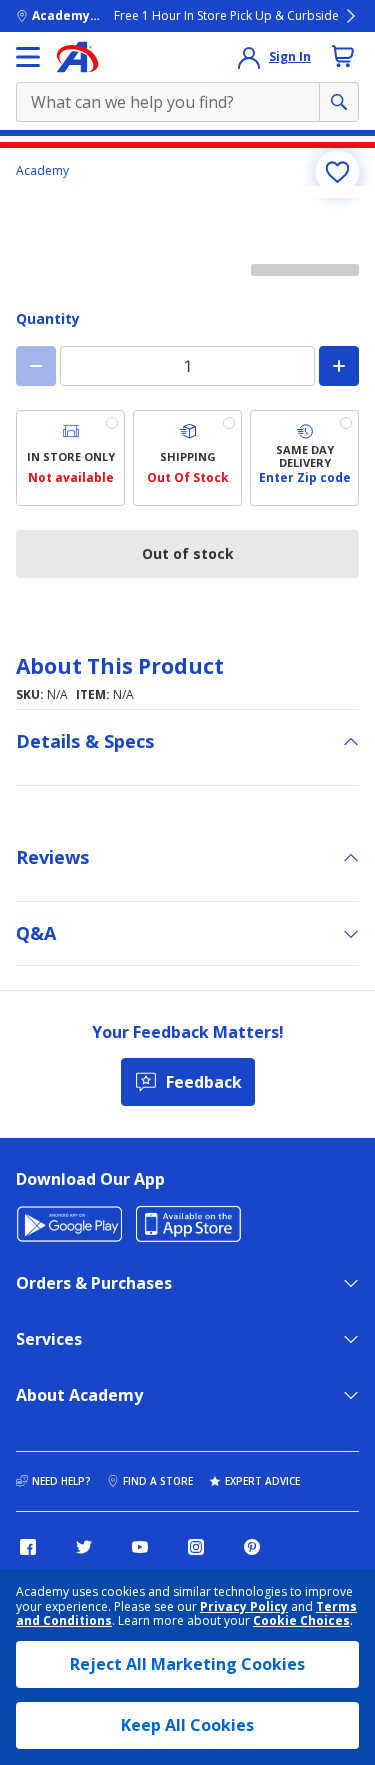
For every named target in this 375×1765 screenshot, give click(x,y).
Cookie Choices (301, 1621)
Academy (42, 171)
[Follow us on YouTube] (140, 1547)
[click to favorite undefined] (337, 172)
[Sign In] (249, 57)
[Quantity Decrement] (36, 366)
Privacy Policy (244, 1606)
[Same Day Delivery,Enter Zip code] (304, 458)
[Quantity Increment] (339, 366)
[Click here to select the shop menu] (28, 57)
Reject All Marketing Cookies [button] (187, 1664)
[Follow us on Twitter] (84, 1547)
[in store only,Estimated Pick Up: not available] (70, 458)
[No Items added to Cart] (343, 56)
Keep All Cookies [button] (187, 1725)
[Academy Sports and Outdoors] (77, 57)
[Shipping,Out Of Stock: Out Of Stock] (187, 458)
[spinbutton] (187, 366)
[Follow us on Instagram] (196, 1547)
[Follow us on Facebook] (28, 1547)
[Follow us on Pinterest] (252, 1547)
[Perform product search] (339, 102)
